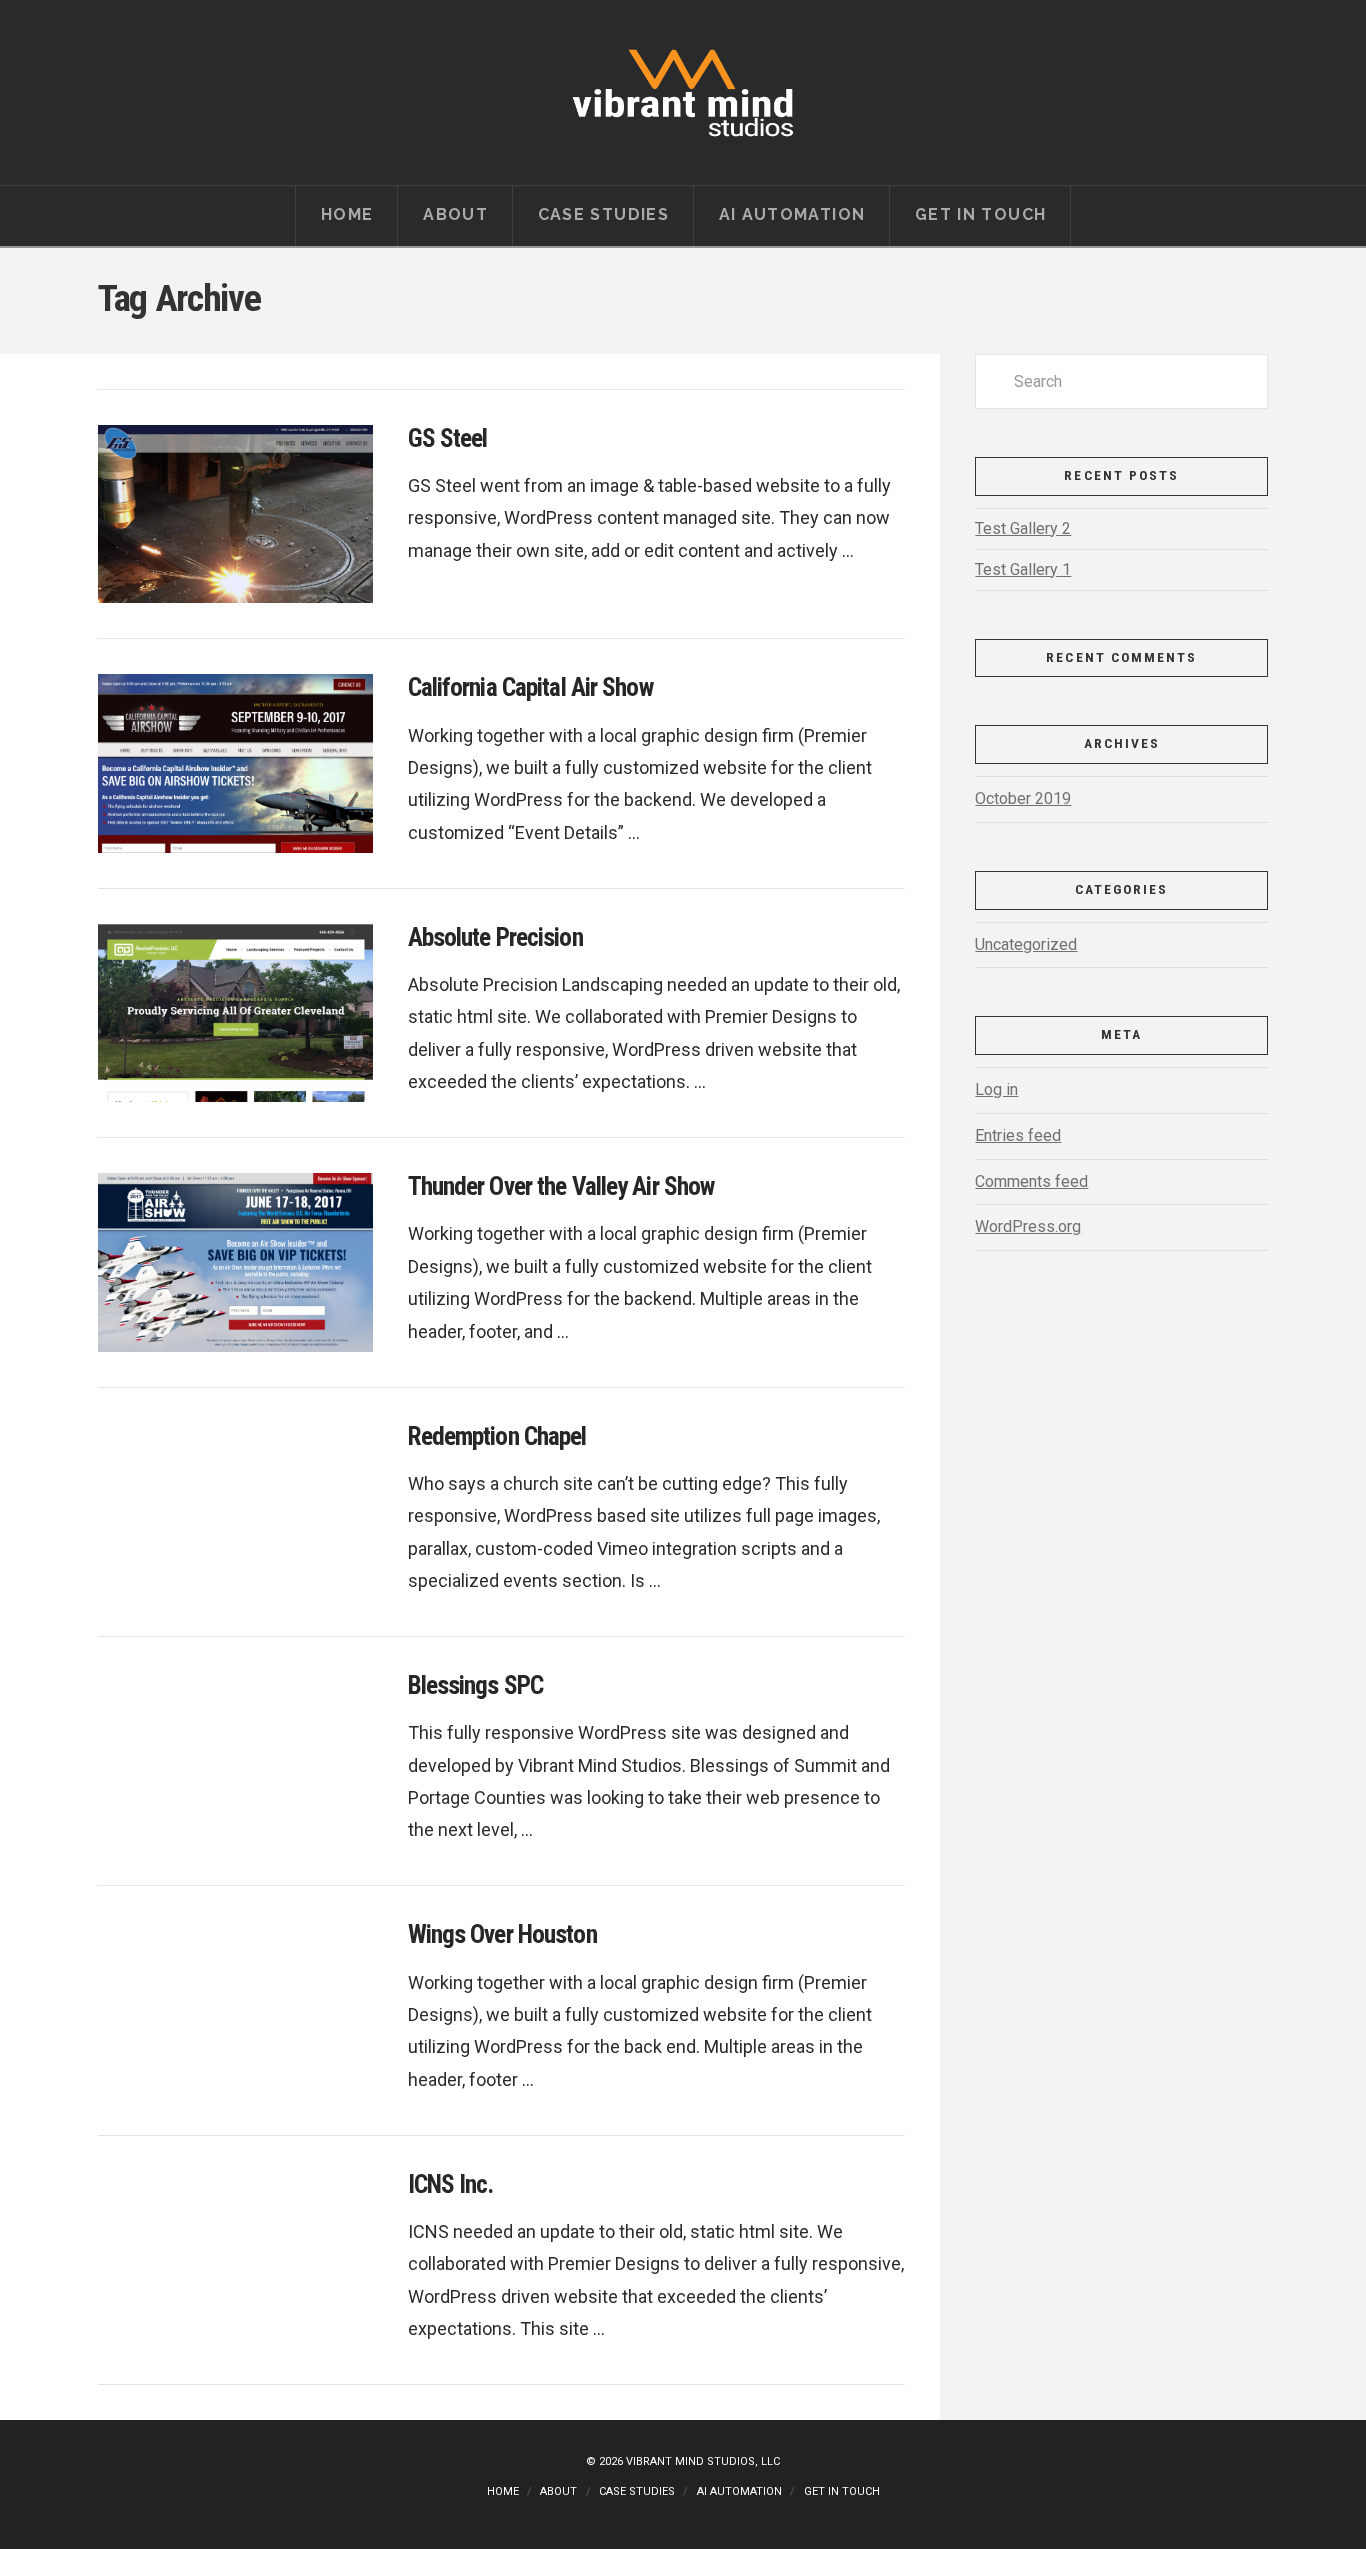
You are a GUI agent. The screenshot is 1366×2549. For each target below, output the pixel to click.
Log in (996, 1089)
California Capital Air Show (530, 687)
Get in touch (842, 2491)
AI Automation (739, 2491)
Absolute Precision (495, 937)
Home (503, 2491)
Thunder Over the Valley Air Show (561, 1186)
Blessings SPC (476, 1685)
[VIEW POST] (235, 514)
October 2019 (1023, 798)
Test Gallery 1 (1023, 569)
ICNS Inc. (451, 2184)
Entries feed (1018, 1135)
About (558, 2491)
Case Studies (637, 2491)
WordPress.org (1028, 1226)
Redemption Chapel (497, 1436)
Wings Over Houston (502, 1934)
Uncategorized (1026, 944)
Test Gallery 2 (1023, 528)
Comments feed (1031, 1181)
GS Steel (448, 438)
